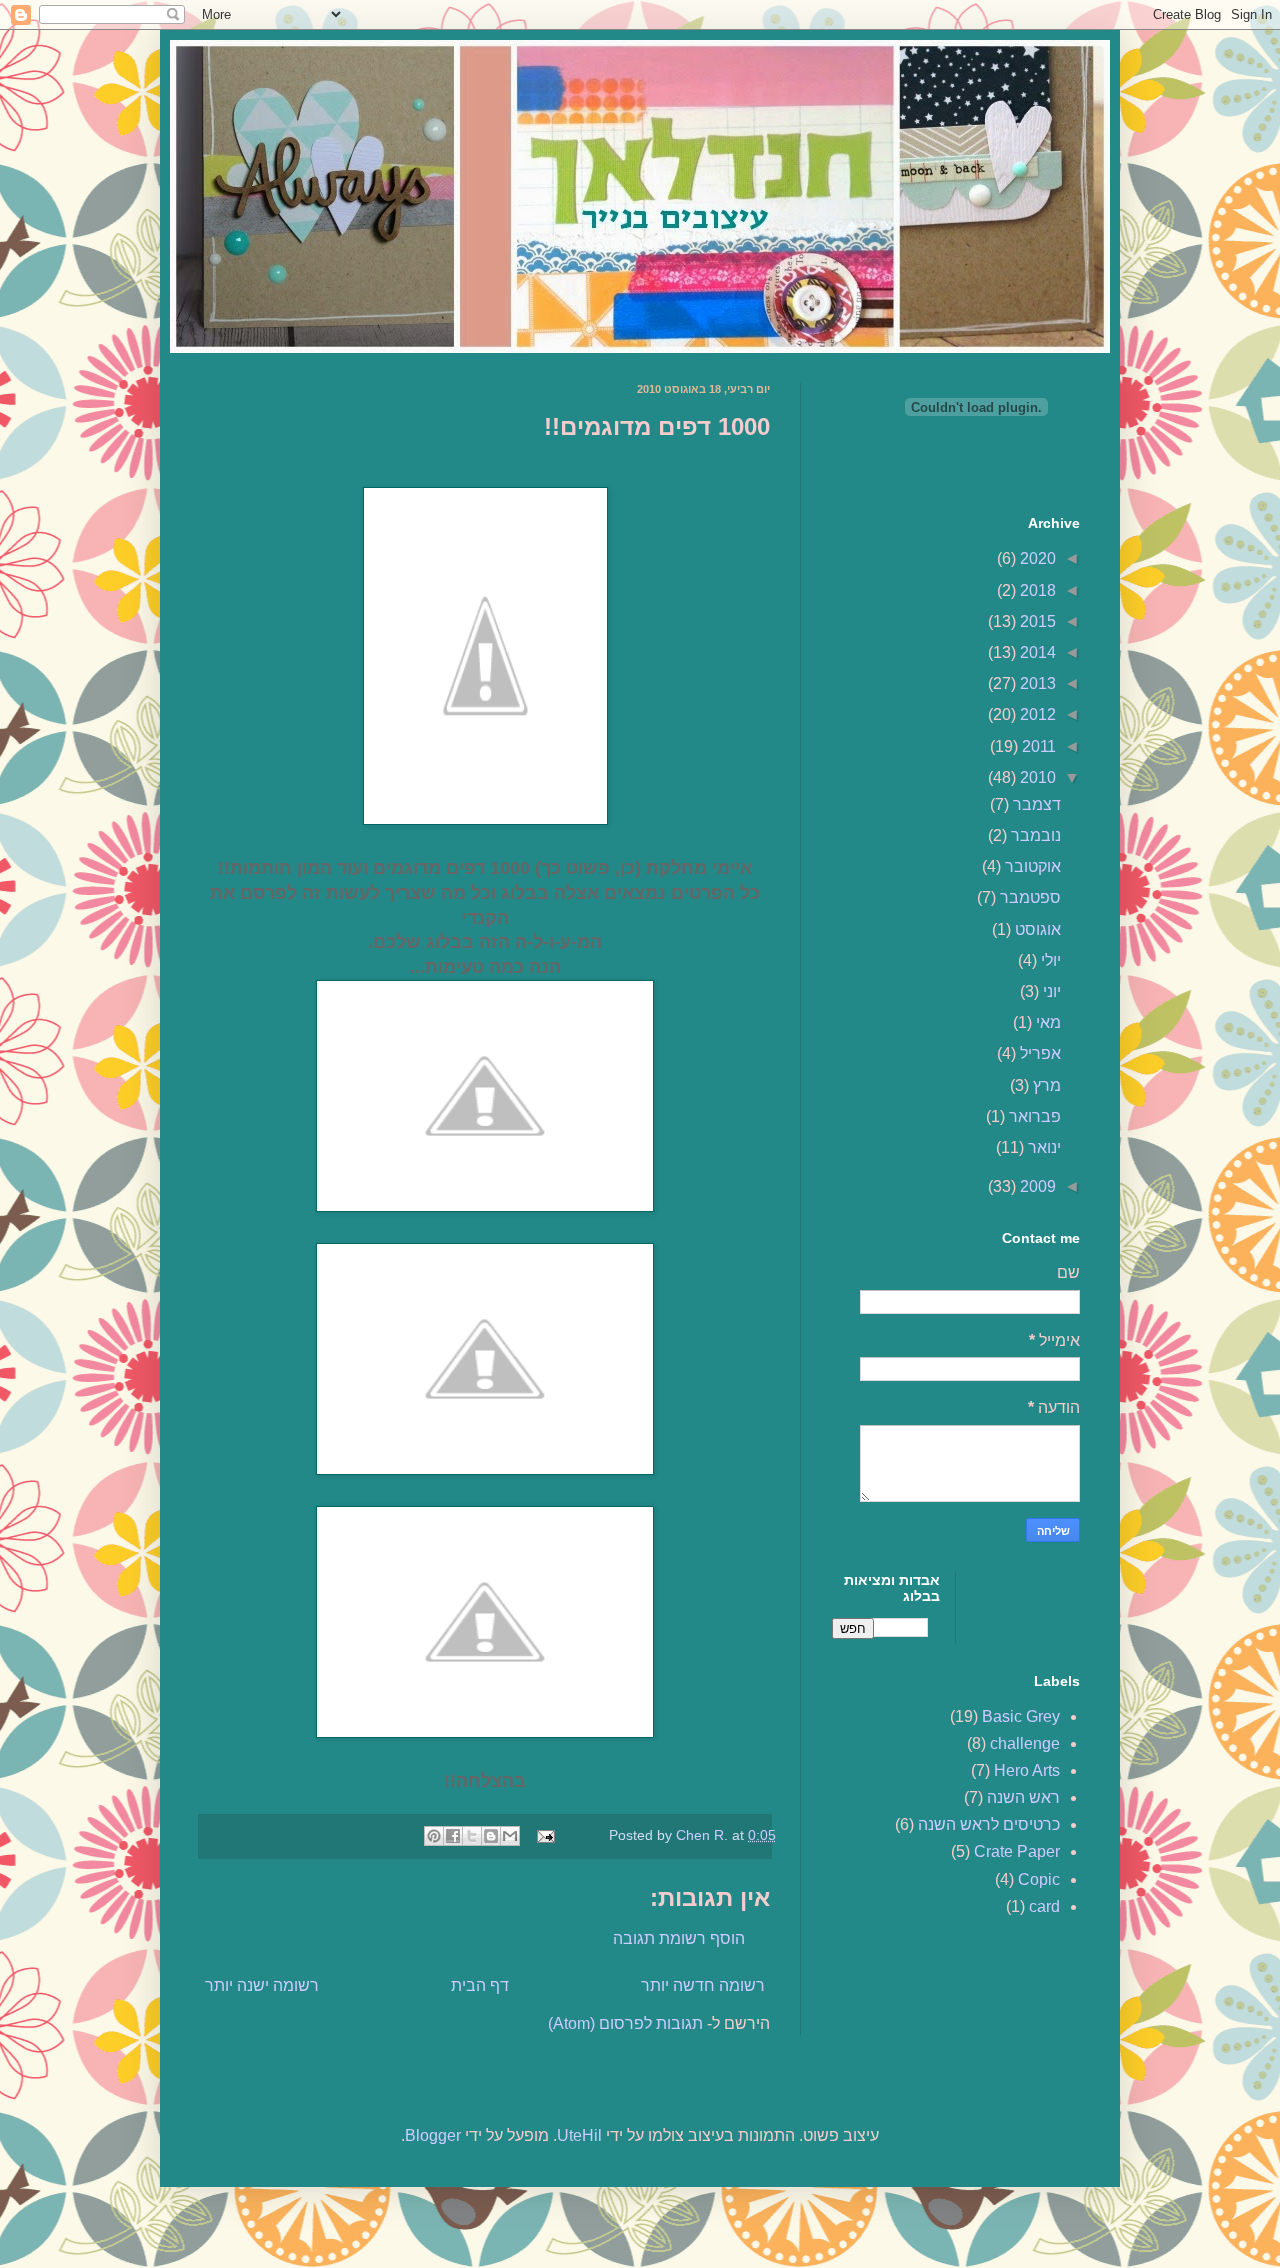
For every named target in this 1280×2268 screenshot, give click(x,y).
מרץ (1045, 1085)
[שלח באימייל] (510, 1836)
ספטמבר (1028, 897)
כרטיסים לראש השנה (989, 1824)
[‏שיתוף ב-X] (472, 1836)
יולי (1049, 960)
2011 (1037, 746)
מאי (1046, 1022)
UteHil (579, 2135)
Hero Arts (1027, 1770)
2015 (1036, 621)
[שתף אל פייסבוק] (453, 1836)
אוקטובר (1031, 866)
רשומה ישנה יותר (262, 1985)
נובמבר (1034, 835)
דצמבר (1035, 804)
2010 (1036, 777)
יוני (1050, 991)
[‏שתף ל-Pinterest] (434, 1836)
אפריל (1038, 1053)
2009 (1036, 1186)
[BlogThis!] (491, 1836)
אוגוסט (1036, 929)
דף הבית (480, 1985)
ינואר (1042, 1147)
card (1044, 1906)
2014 (1036, 652)
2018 (1036, 590)
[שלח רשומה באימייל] (547, 1835)
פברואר (1033, 1116)
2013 (1036, 683)
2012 (1036, 714)
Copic (1039, 1879)
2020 (1036, 558)
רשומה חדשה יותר (703, 1985)
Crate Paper (1017, 1851)
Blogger (433, 2135)
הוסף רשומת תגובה (679, 1938)
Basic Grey (1021, 1716)
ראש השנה (1023, 1797)
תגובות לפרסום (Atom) (625, 2023)
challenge (1025, 1743)
